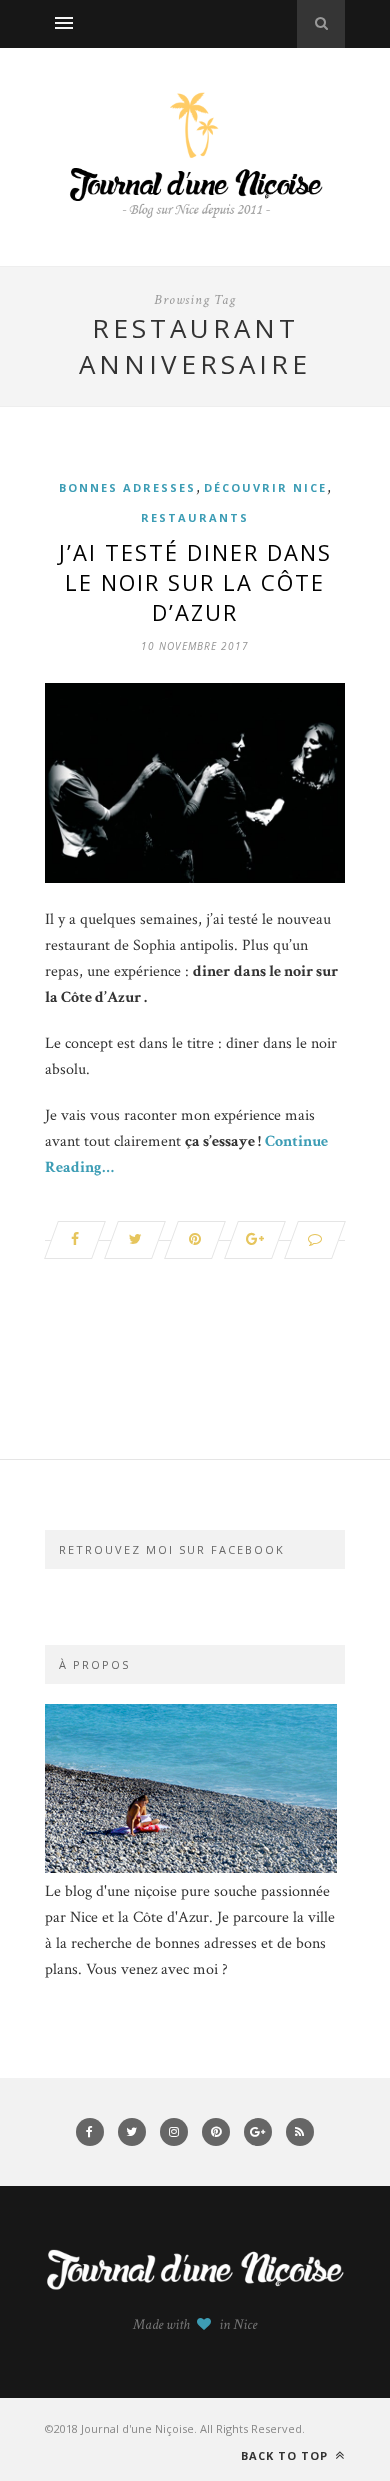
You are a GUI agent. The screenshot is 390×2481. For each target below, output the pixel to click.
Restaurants (195, 517)
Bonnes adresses (127, 487)
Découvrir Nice (265, 487)
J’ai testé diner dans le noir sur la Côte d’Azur (195, 582)
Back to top (286, 2455)
